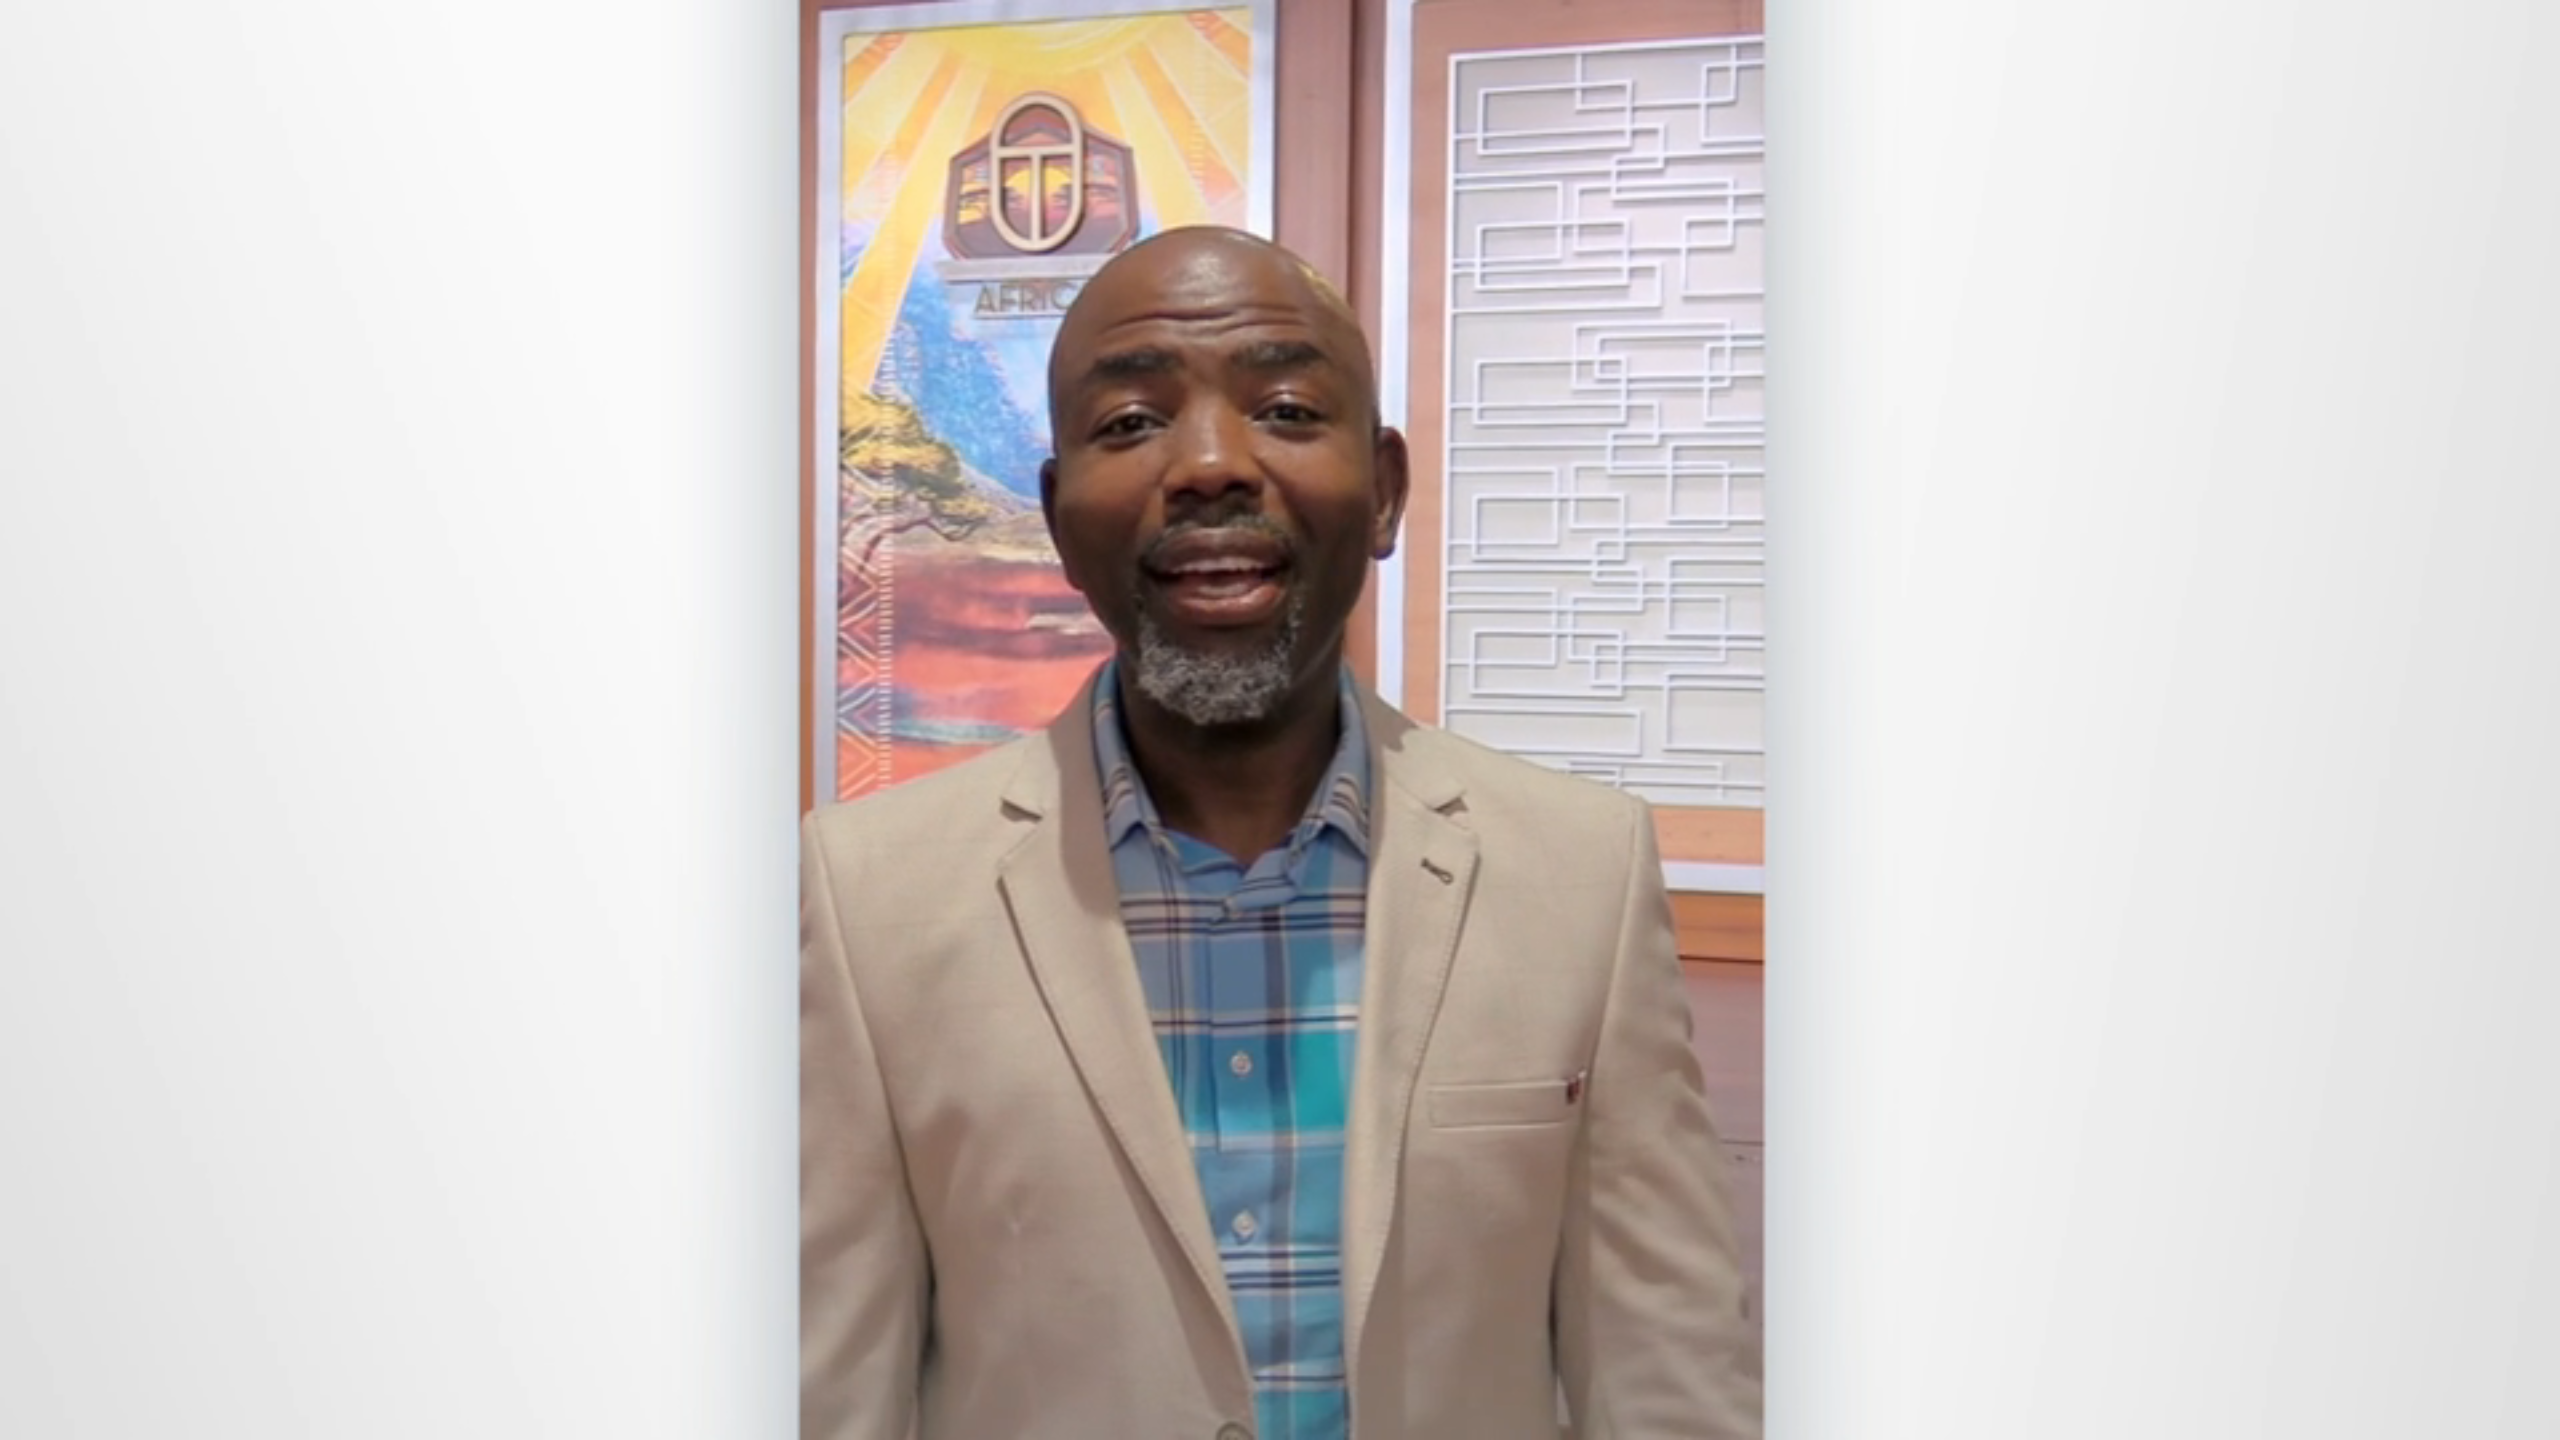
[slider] (1320, 1420)
